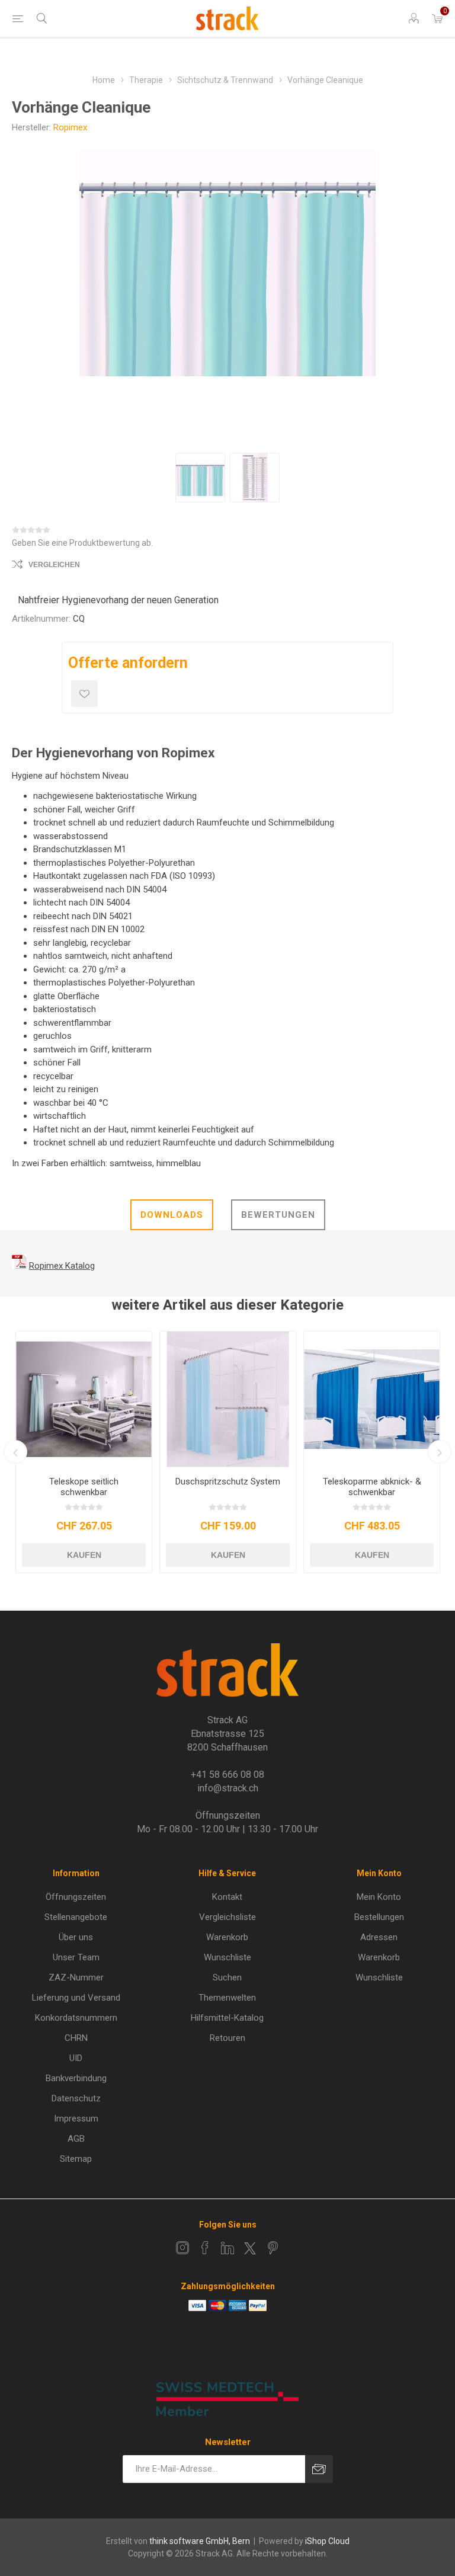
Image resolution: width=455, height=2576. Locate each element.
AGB (76, 2139)
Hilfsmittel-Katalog (227, 2018)
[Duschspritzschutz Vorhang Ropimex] (228, 1399)
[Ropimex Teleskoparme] (372, 1399)
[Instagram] (182, 2248)
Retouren (227, 2038)
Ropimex (70, 127)
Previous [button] (15, 1452)
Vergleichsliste (227, 1917)
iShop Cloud (327, 2541)
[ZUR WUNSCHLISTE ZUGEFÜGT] (84, 694)
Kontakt (227, 1897)
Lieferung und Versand (76, 1998)
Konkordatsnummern (76, 2018)
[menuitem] (76, 1897)
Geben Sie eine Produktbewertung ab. (82, 543)
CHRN (76, 2038)
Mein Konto (379, 1897)
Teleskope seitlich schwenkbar (84, 1487)
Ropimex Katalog (62, 1266)
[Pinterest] (273, 2248)
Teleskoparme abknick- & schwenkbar (372, 1487)
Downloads (172, 1215)
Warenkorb (227, 1937)
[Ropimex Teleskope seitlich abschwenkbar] (84, 1399)
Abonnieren (319, 2469)
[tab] (172, 1215)
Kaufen (84, 1555)
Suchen (227, 1977)
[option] (200, 478)
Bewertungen (278, 1215)
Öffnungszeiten (76, 1897)
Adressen (379, 1937)
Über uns (76, 1937)
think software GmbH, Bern (200, 2541)
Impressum (76, 2119)
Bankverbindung (76, 2078)
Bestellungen (379, 1917)
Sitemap (76, 2159)
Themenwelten (227, 1998)
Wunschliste (227, 1957)
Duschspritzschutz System (228, 1481)
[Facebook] (205, 2248)
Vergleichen (54, 565)
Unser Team (76, 1957)
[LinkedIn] (227, 2248)
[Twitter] (250, 2248)
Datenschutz (76, 2098)
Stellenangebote (76, 1917)
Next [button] (440, 1452)
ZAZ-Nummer (76, 1977)
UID (76, 2058)
